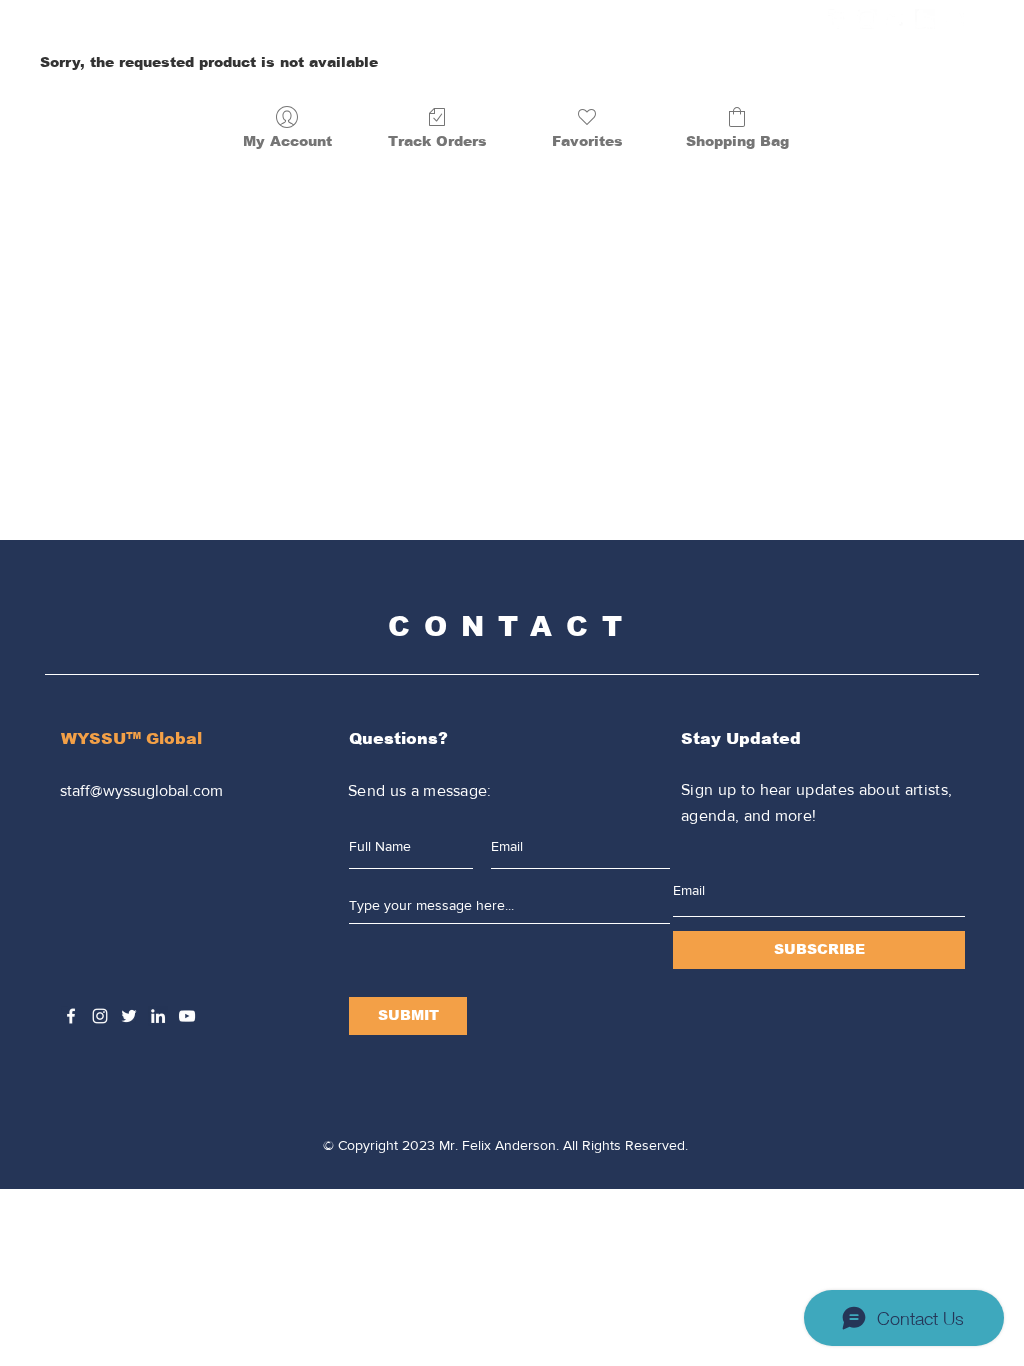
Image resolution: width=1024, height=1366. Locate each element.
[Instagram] (867, 19)
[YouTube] (954, 19)
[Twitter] (896, 19)
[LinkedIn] (925, 19)
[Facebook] (838, 19)
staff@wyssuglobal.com (141, 790)
